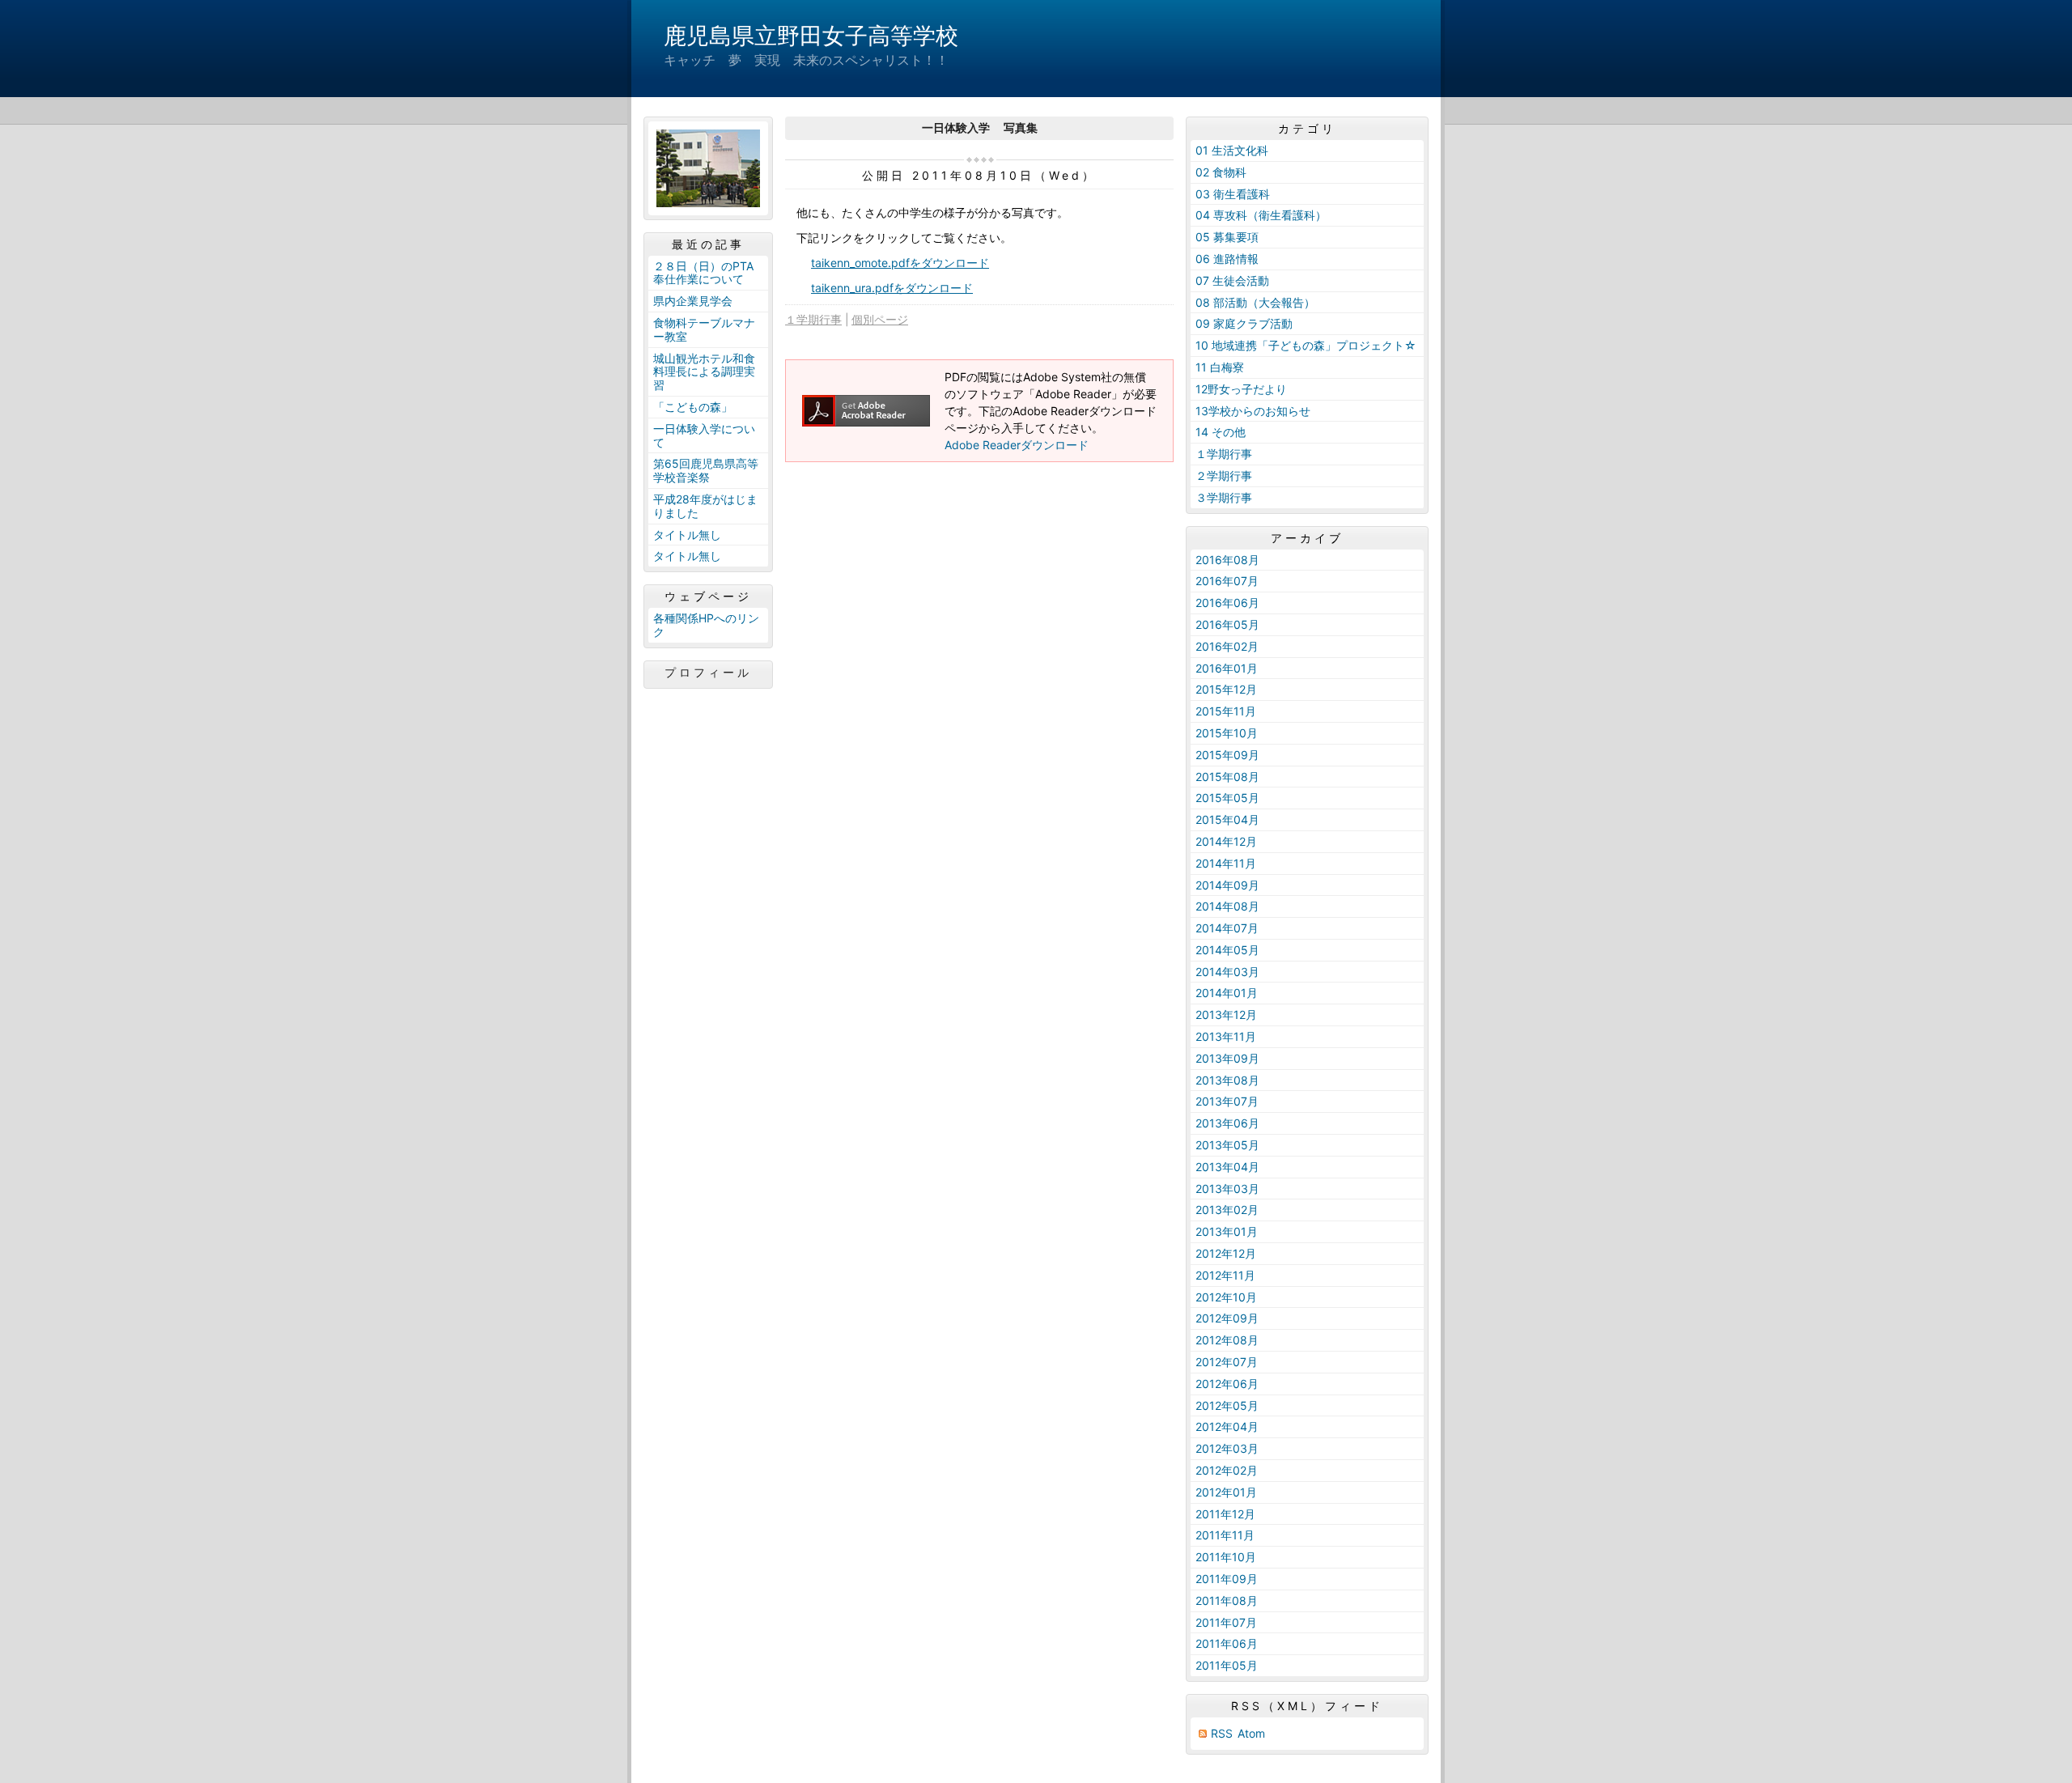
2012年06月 (1227, 1384)
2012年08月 (1227, 1340)
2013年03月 (1227, 1189)
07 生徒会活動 (1232, 280)
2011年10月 (1226, 1557)
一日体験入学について (704, 435)
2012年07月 (1227, 1362)
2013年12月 (1226, 1015)
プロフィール (708, 673)
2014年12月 (1226, 841)
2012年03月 (1227, 1448)
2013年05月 (1227, 1145)
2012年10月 (1226, 1297)
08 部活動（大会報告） (1255, 302)
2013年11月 (1226, 1036)
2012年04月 (1227, 1426)
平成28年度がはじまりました (705, 506)
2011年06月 (1227, 1643)
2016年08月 (1227, 560)
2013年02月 (1227, 1210)
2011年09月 (1227, 1579)
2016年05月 (1227, 624)
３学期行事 (1224, 497)
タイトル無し (687, 535)
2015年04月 (1227, 819)
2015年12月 (1226, 689)
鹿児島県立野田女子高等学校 (811, 36)
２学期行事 (1224, 475)
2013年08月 (1227, 1080)
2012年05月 (1227, 1405)
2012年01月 (1226, 1492)
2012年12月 (1226, 1253)
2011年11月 (1225, 1535)
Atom (1251, 1733)
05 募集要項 (1227, 237)
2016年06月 (1227, 603)
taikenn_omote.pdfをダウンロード (900, 263)
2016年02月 (1227, 646)
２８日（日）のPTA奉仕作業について (703, 273)
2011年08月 (1227, 1600)
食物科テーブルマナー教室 (704, 329)
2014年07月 (1227, 928)
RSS (1222, 1733)
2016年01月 (1227, 668)
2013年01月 (1227, 1231)
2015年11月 (1226, 711)
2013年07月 (1227, 1101)
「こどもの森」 (693, 407)
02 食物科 (1221, 172)
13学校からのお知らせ (1253, 411)
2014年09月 (1227, 885)
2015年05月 (1227, 798)
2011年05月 (1227, 1665)
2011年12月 (1225, 1514)
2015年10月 (1227, 733)
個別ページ (880, 319)
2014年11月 (1226, 863)
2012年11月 (1225, 1275)
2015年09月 (1227, 755)
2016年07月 (1227, 581)
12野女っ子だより (1241, 389)
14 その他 (1221, 432)
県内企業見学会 (693, 301)
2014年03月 (1227, 972)
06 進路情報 (1227, 259)
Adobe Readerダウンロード (1017, 445)
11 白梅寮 (1220, 367)
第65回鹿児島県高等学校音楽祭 (706, 470)
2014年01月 (1227, 993)
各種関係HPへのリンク (706, 625)
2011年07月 (1226, 1622)
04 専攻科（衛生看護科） (1261, 215)
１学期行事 (813, 319)
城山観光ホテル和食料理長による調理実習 (704, 372)
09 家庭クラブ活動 (1244, 323)
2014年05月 (1227, 950)
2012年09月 (1227, 1318)
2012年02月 (1227, 1470)
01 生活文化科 (1232, 150)
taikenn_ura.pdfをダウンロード (892, 288)
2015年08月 (1227, 777)
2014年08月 (1227, 906)
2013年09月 (1227, 1058)
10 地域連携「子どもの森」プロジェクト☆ (1306, 345)
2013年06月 (1227, 1123)
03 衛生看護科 (1233, 194)
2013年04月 (1227, 1167)
